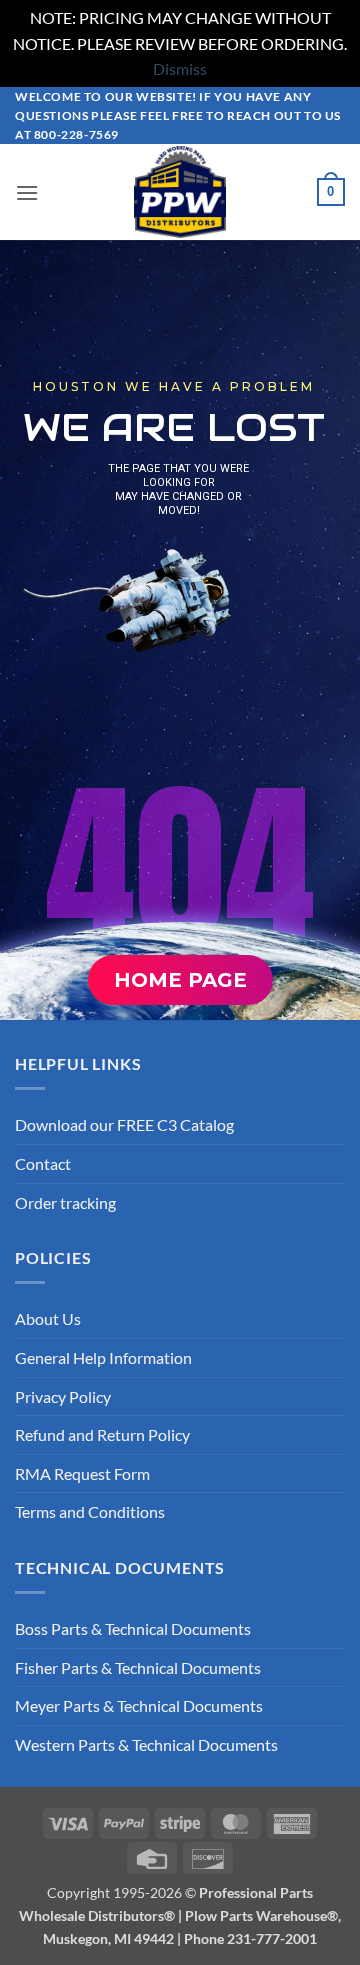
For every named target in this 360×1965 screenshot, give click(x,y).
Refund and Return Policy (102, 1434)
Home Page (180, 980)
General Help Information (103, 1357)
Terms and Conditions (90, 1511)
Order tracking (65, 1202)
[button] (27, 192)
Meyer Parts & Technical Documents (139, 1705)
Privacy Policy (63, 1396)
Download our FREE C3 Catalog (124, 1124)
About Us (48, 1318)
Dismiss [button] (180, 68)
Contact (43, 1163)
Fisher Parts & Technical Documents (138, 1667)
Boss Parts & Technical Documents (133, 1628)
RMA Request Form (82, 1473)
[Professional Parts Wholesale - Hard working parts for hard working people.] (180, 192)
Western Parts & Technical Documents (146, 1744)
